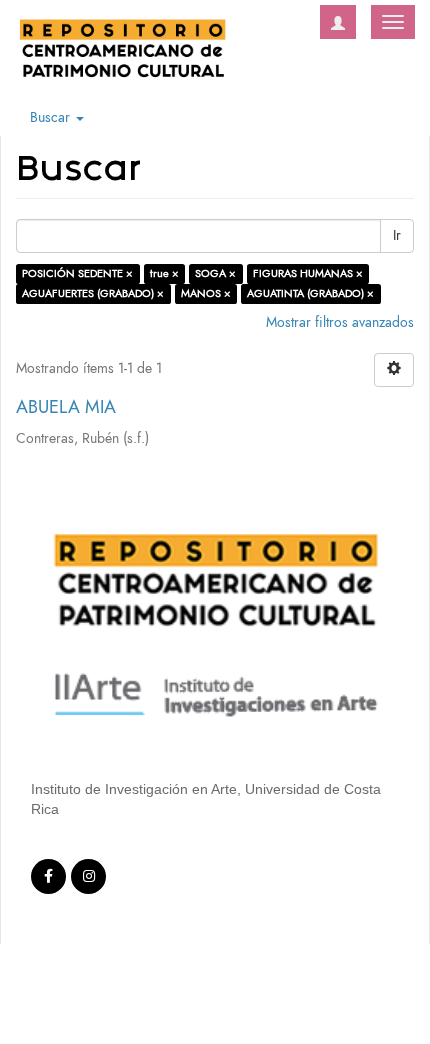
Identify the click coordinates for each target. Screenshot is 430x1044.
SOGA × (215, 273)
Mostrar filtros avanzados (340, 322)
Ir (397, 235)
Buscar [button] (52, 117)
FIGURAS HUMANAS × (308, 273)
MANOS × (206, 293)
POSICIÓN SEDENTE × (77, 273)
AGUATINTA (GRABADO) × (310, 293)
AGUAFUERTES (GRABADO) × (93, 293)
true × (164, 273)
